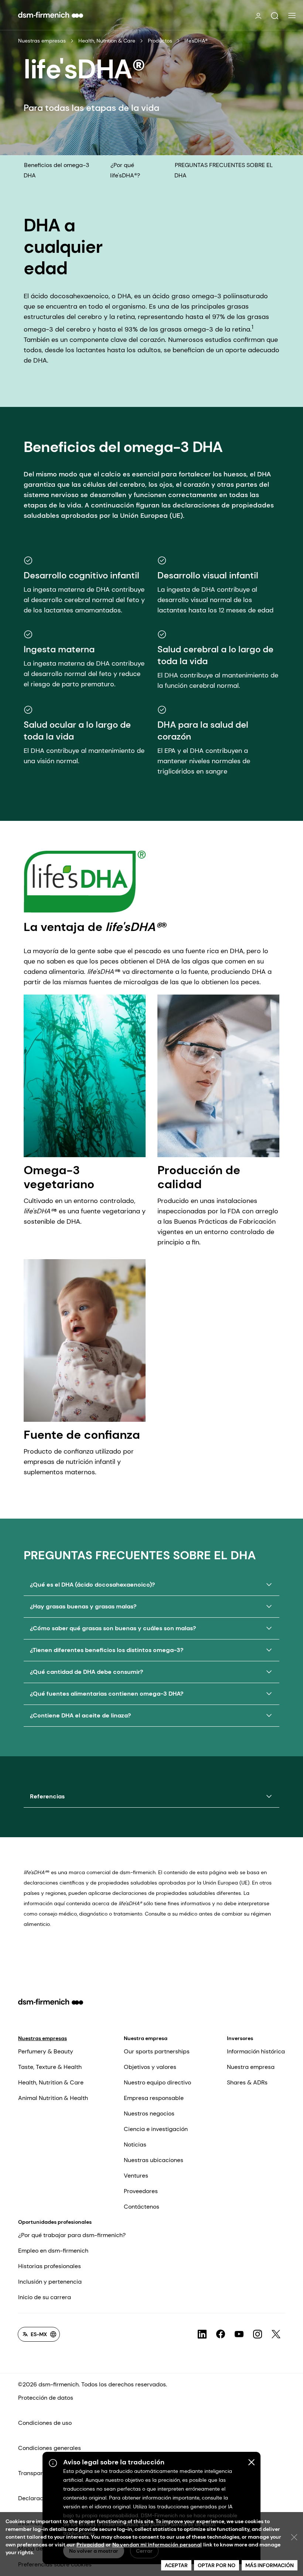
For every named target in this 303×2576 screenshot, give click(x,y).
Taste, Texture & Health (50, 2067)
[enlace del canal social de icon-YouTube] (239, 2334)
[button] (275, 16)
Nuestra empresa (146, 2038)
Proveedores (141, 2191)
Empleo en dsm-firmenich (53, 2251)
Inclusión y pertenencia (50, 2282)
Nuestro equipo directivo (157, 2082)
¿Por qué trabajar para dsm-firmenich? (72, 2235)
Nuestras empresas (42, 41)
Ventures (136, 2176)
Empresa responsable (154, 2098)
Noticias (135, 2145)
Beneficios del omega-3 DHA (56, 170)
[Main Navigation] (292, 16)
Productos (160, 41)
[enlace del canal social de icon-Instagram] (258, 2334)
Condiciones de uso (45, 2423)
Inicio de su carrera (45, 2297)
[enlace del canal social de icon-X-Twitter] (276, 2334)
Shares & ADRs (247, 2082)
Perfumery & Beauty (46, 2051)
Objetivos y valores (150, 2067)
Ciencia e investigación (156, 2129)
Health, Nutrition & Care (107, 41)
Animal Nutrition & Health (53, 2098)
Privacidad (90, 2545)
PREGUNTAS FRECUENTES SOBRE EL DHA (224, 170)
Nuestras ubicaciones (154, 2160)
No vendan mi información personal (157, 2545)
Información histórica (256, 2051)
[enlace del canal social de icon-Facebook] (221, 2334)
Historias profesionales (50, 2266)
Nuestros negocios (149, 2113)
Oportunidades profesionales (55, 2222)
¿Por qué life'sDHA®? (125, 170)
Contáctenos (142, 2207)
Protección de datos (46, 2398)
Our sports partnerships (157, 2051)
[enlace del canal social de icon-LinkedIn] (202, 2334)
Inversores (240, 2038)
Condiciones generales (50, 2448)
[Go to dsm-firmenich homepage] (51, 15)
